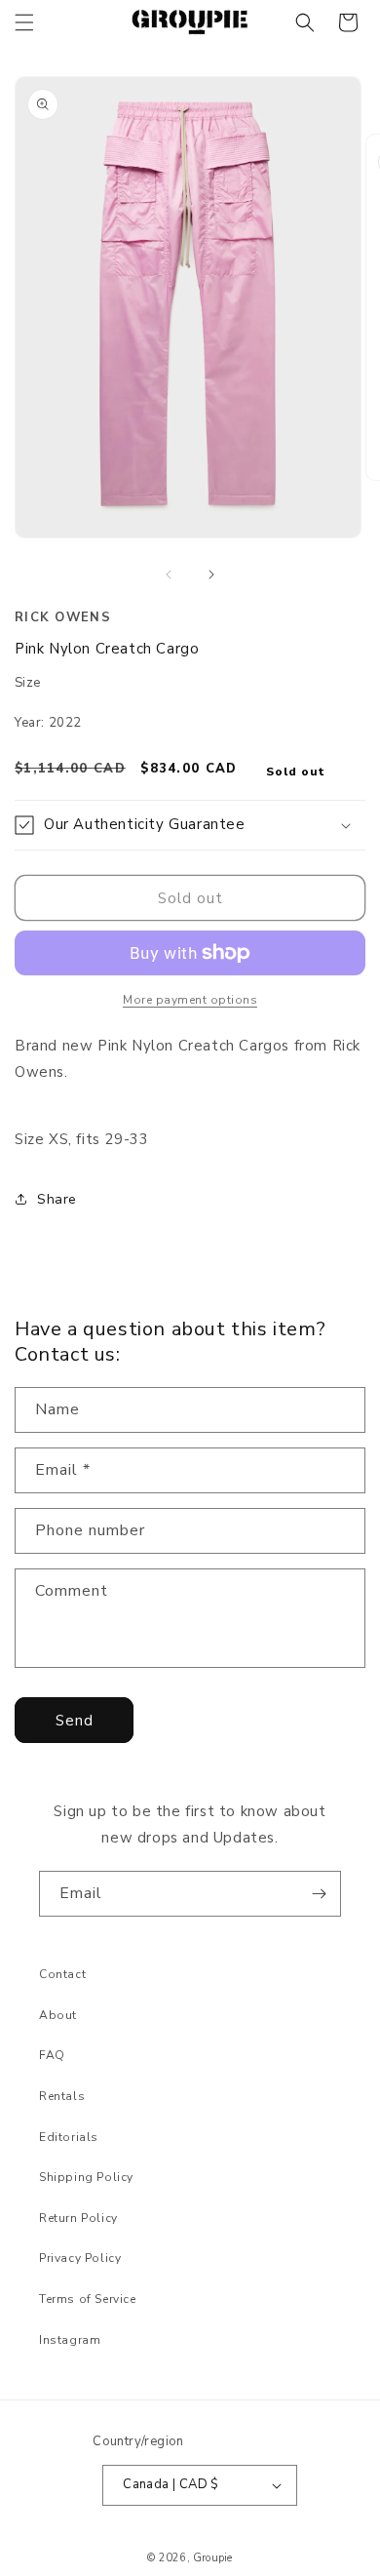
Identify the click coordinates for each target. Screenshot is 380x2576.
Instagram (70, 2340)
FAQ (52, 2055)
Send (75, 1721)
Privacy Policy (80, 2258)
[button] (24, 22)
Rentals (62, 2096)
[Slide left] (169, 575)
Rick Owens (63, 617)
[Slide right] (211, 575)
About (58, 2015)
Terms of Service (88, 2299)
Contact (62, 1974)
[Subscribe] (319, 1894)
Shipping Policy (86, 2177)
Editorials (69, 2137)
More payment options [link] (190, 1000)
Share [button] (57, 1199)
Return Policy (78, 2218)
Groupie (212, 2558)
